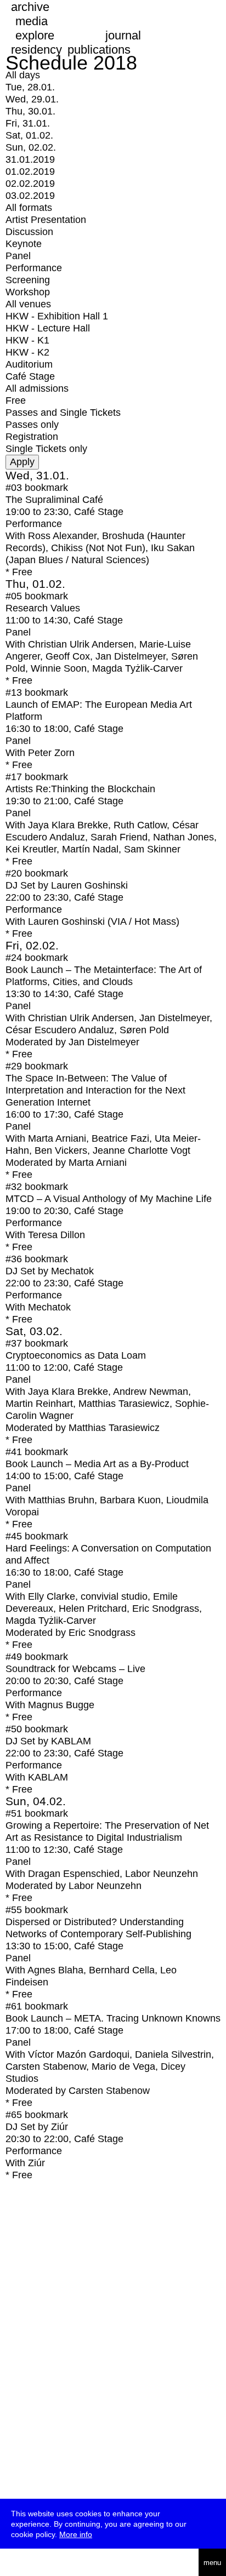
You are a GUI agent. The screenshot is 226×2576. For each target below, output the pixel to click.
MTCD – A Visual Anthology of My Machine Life (109, 1199)
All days (23, 75)
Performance (34, 268)
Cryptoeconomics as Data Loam (76, 1355)
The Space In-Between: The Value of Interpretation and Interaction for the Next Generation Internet (95, 1090)
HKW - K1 (27, 340)
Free (16, 400)
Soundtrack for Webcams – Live (75, 1669)
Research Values (43, 608)
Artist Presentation (46, 220)
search (16, 2563)
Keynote (24, 244)
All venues (28, 304)
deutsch (43, 2562)
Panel (18, 256)
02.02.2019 (30, 184)
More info (76, 2534)
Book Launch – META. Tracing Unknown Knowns (113, 2018)
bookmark (46, 488)
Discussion (29, 232)
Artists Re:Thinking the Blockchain (80, 789)
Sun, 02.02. (31, 147)
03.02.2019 (30, 196)
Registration (32, 437)
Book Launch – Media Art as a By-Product (97, 1464)
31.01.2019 (30, 159)
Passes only (32, 425)
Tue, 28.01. (30, 87)
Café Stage (30, 376)
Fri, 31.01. (28, 123)
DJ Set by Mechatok (50, 1271)
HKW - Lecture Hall (48, 328)
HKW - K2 (27, 352)
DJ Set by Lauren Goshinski (67, 885)
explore (35, 35)
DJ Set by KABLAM (48, 1741)
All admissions (37, 388)
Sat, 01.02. (29, 135)
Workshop (28, 292)
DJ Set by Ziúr (37, 2127)
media (32, 21)
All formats (29, 208)
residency (36, 50)
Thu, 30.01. (30, 111)
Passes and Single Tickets (63, 413)
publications (99, 50)
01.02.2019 (30, 171)
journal (123, 35)
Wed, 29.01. (32, 99)
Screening (28, 280)
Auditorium (29, 364)
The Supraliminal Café (54, 500)
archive (30, 7)
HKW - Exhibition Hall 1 (57, 316)
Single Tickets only (46, 449)
